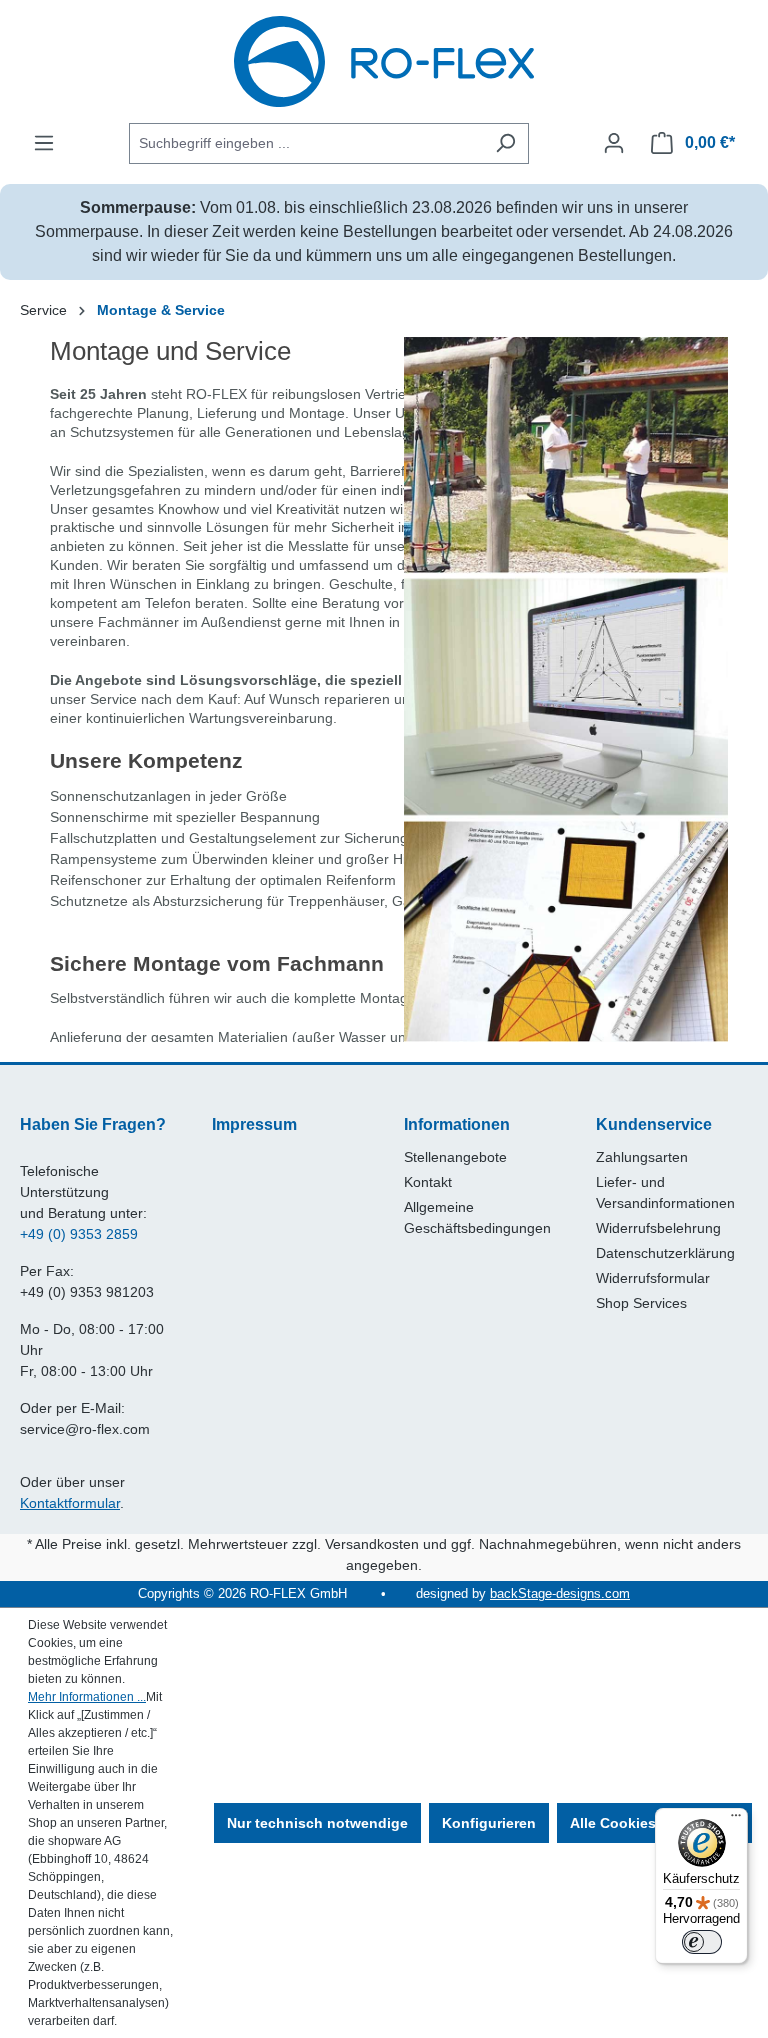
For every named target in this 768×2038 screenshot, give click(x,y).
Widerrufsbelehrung (658, 1228)
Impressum (254, 1124)
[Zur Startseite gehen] (384, 61)
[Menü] (44, 143)
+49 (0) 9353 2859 (79, 1234)
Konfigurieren (489, 1823)
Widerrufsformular (653, 1278)
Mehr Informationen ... (87, 1697)
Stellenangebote (455, 1157)
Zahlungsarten (642, 1157)
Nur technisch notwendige (317, 1823)
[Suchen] (505, 143)
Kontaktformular (70, 1503)
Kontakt (428, 1182)
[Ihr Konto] (614, 143)
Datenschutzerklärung (665, 1253)
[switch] (702, 1942)
